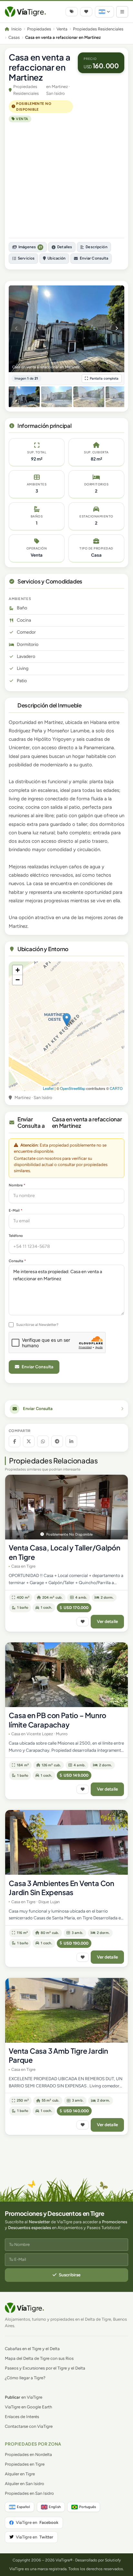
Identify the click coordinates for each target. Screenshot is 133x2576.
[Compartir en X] (29, 1441)
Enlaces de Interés (22, 2417)
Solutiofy (113, 2560)
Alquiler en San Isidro (25, 2484)
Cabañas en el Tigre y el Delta (32, 2349)
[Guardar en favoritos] (83, 1622)
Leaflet (48, 1088)
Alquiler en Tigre (20, 2474)
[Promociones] (72, 12)
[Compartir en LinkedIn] (71, 1441)
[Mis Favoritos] (86, 12)
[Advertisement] (66, 180)
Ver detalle (107, 1621)
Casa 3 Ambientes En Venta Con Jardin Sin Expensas (61, 1888)
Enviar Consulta (94, 258)
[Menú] (122, 12)
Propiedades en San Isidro (29, 2493)
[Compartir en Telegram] (57, 1441)
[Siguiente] (117, 329)
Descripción (96, 247)
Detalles (65, 247)
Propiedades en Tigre (25, 2464)
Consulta (17, 1261)
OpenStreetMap (73, 1088)
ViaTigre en (37, 2522)
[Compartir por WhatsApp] (43, 1441)
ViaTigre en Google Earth (28, 2407)
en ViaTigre (24, 2397)
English (55, 2507)
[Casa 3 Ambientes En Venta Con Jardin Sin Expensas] (66, 1842)
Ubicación (56, 258)
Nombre (17, 1185)
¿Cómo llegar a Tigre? (25, 2378)
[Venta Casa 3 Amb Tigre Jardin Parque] (66, 2010)
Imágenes (30, 247)
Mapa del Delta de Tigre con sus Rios (39, 2358)
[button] (67, 1020)
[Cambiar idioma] (104, 12)
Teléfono (16, 1236)
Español (23, 2507)
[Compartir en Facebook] (15, 1441)
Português (87, 2507)
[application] (66, 1026)
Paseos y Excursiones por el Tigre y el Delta (45, 2368)
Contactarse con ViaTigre (29, 2426)
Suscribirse (70, 2275)
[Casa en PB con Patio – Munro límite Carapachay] (66, 1675)
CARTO (116, 1088)
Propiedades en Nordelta (28, 2454)
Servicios (26, 258)
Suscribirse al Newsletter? (37, 1325)
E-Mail (15, 1210)
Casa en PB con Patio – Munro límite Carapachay (57, 1720)
